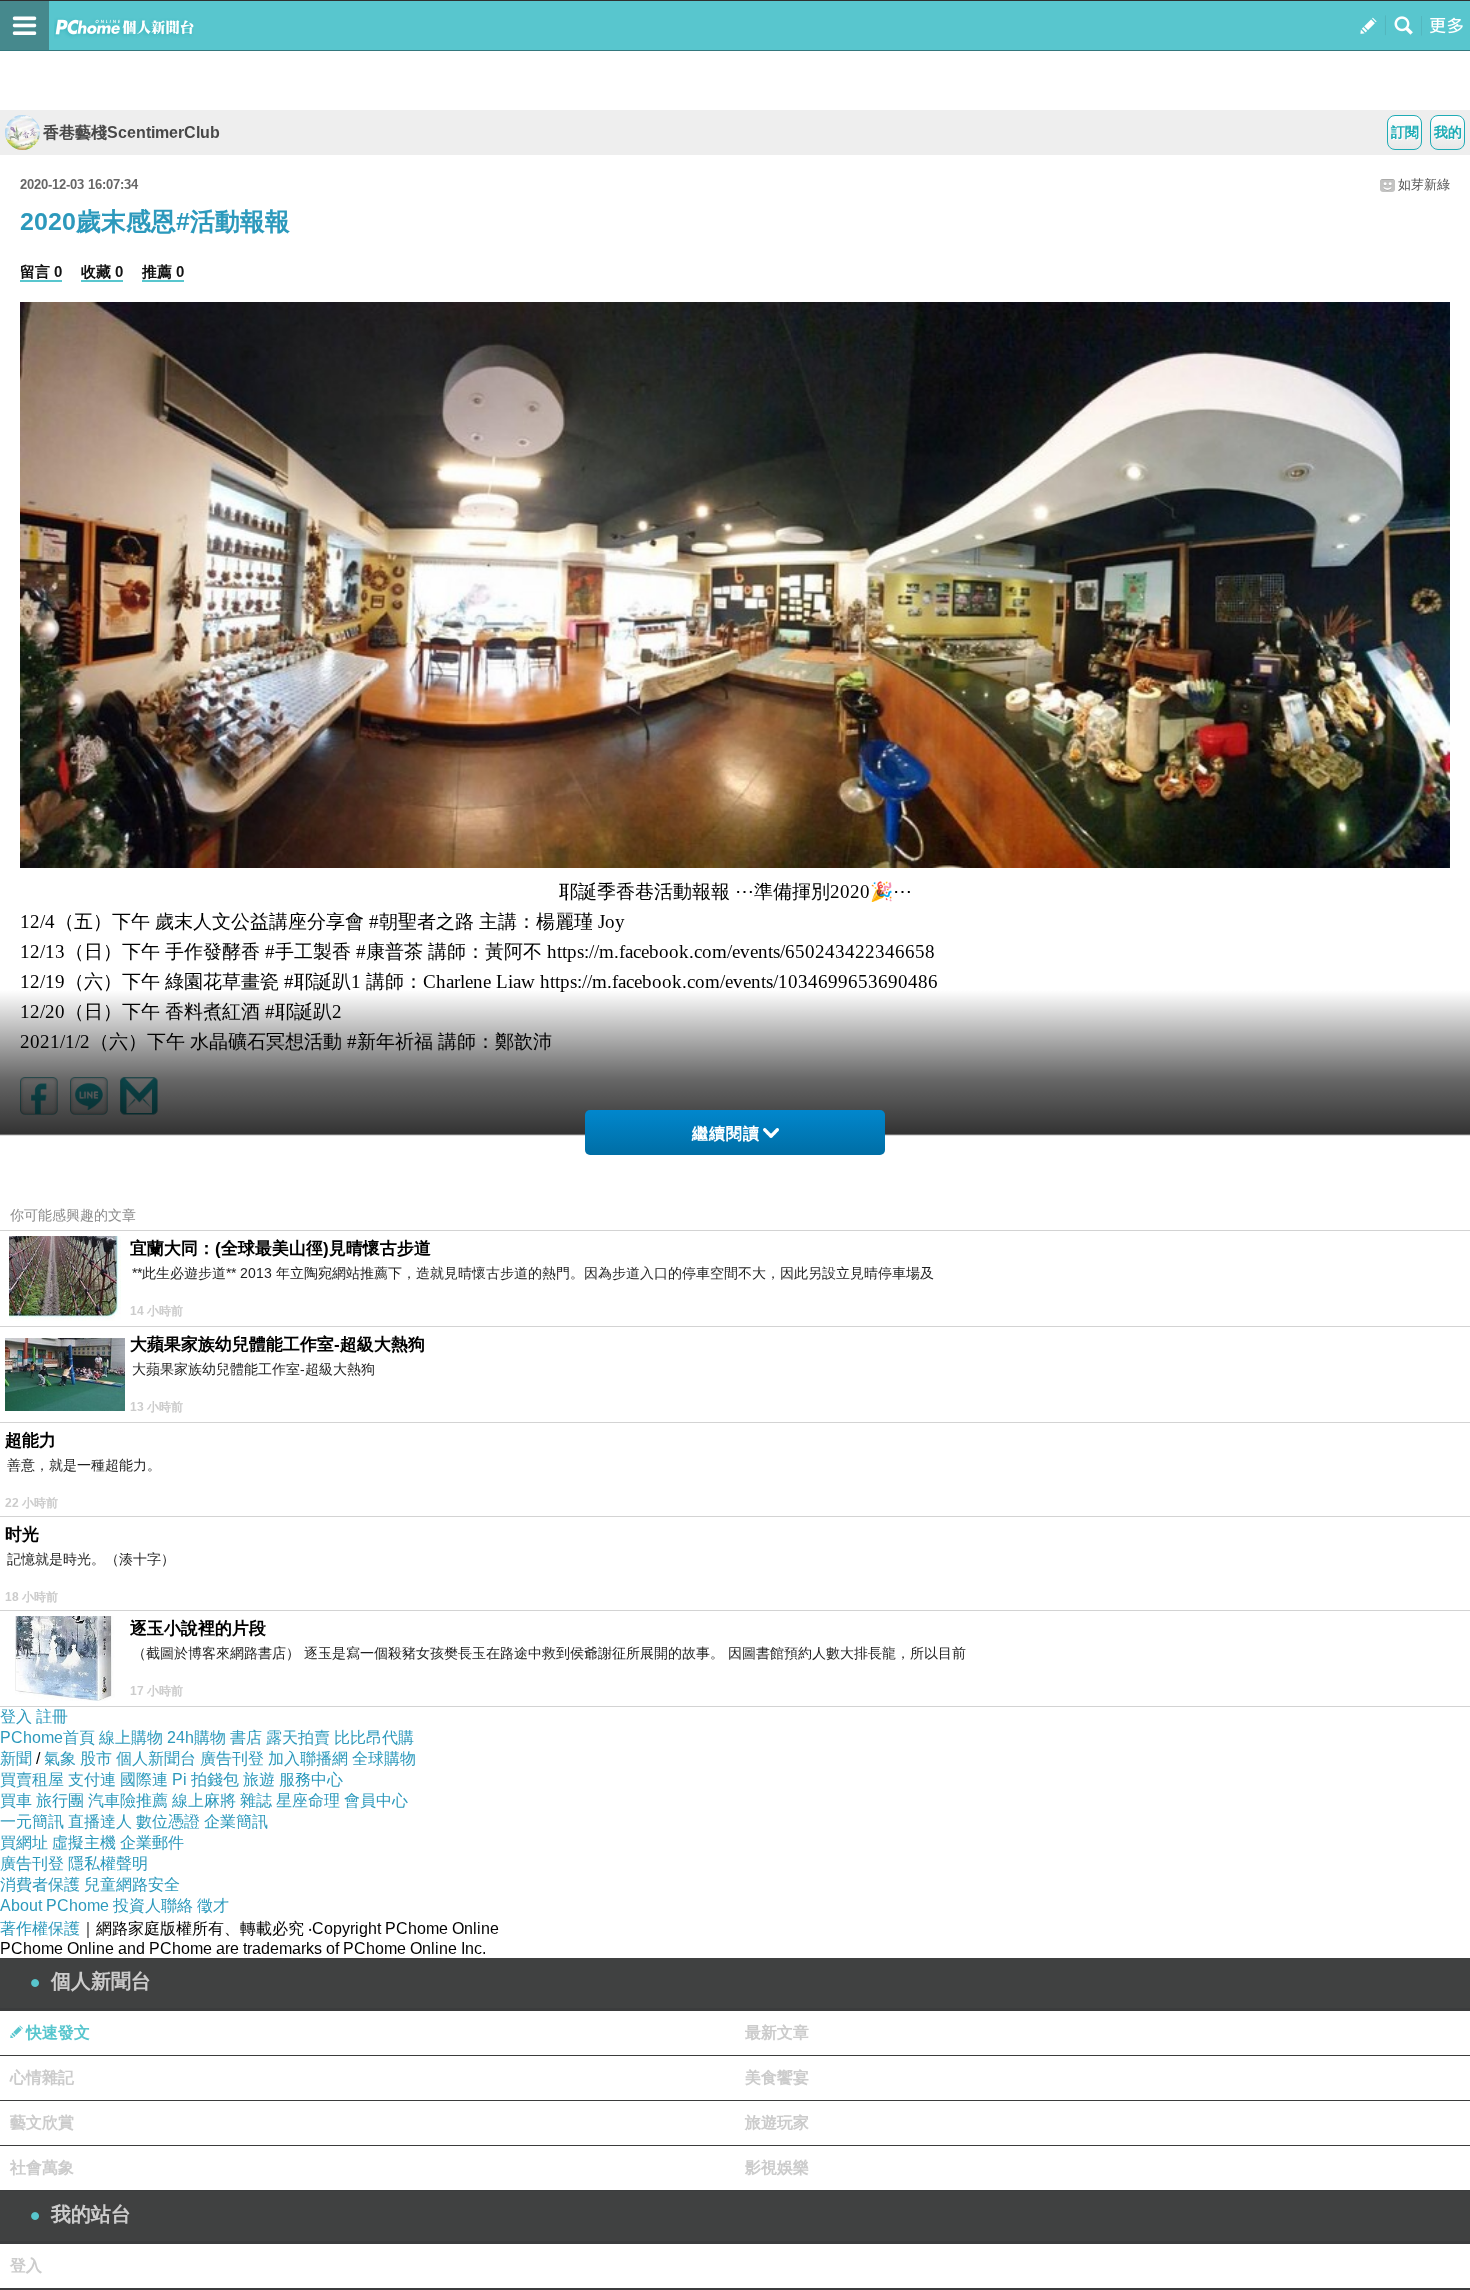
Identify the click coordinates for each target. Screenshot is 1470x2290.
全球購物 (384, 1758)
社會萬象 (42, 2167)
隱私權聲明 (108, 1863)
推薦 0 (163, 271)
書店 (246, 1737)
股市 (96, 1758)
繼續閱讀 (726, 1133)
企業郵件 (152, 1842)
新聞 (16, 1758)
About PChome (54, 1905)
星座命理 (308, 1800)
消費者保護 (40, 1884)
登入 (16, 1716)
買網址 (24, 1842)
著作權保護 (40, 1928)
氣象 (60, 1758)
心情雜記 (42, 2077)
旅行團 (60, 1800)
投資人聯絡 (153, 1905)
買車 (16, 1800)
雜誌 (256, 1800)
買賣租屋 (32, 1779)
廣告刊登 (232, 1758)
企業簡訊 (236, 1821)
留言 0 (41, 271)
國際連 (144, 1779)
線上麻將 (204, 1800)
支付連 (92, 1779)
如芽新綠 (1424, 184)
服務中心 (311, 1779)
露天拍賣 (298, 1737)
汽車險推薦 (128, 1800)
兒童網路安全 (132, 1884)
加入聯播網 (308, 1758)
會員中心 (376, 1800)
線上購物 (131, 1737)
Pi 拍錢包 (205, 1779)
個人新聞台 (156, 1758)
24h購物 (196, 1737)
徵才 (213, 1905)
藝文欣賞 (42, 2122)
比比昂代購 (374, 1737)
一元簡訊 (32, 1821)
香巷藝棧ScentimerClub (131, 132)
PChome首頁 (47, 1737)
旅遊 (259, 1779)
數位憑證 (168, 1821)
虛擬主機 (84, 1842)
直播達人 (100, 1821)
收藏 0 (102, 271)
